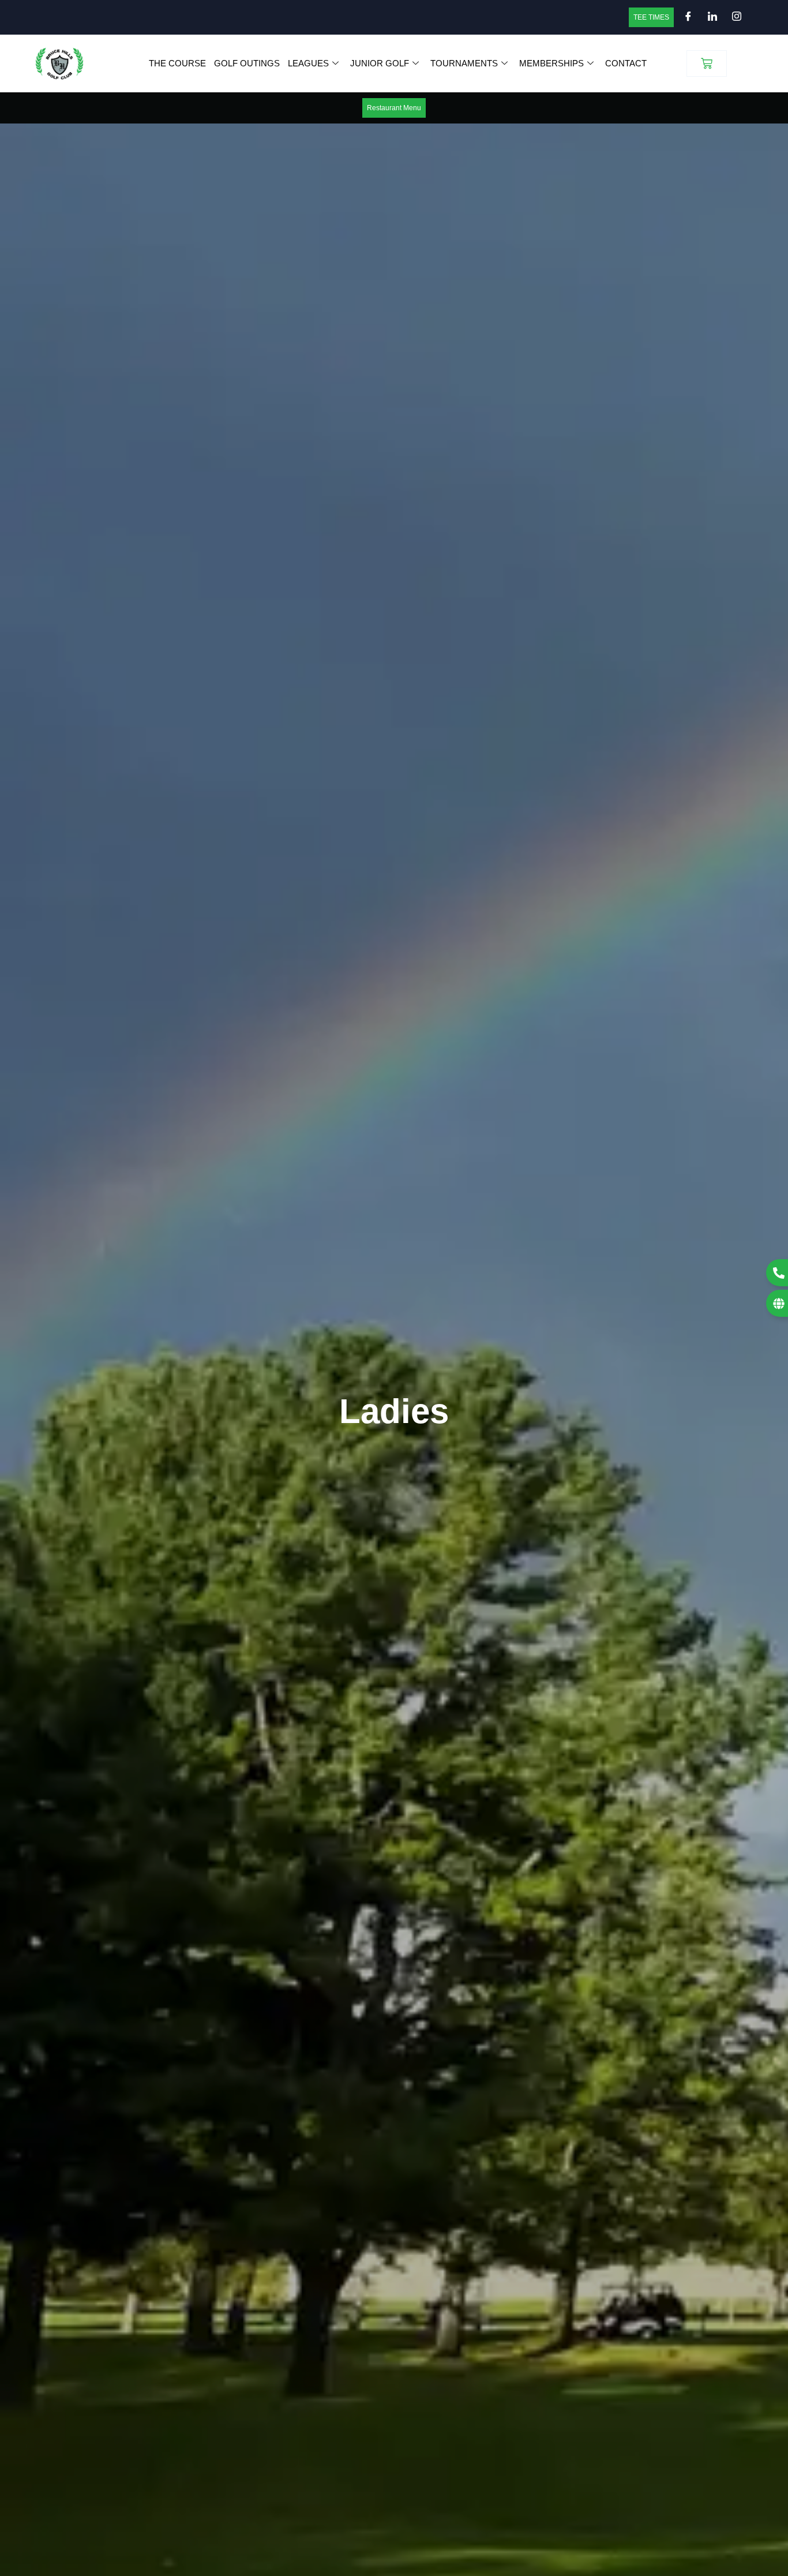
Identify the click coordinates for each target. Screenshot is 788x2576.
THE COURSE (177, 63)
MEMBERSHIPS (551, 63)
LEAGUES (308, 63)
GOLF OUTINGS (247, 63)
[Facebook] (685, 17)
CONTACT (626, 63)
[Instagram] (733, 17)
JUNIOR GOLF (380, 63)
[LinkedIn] (709, 17)
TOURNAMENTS (464, 63)
